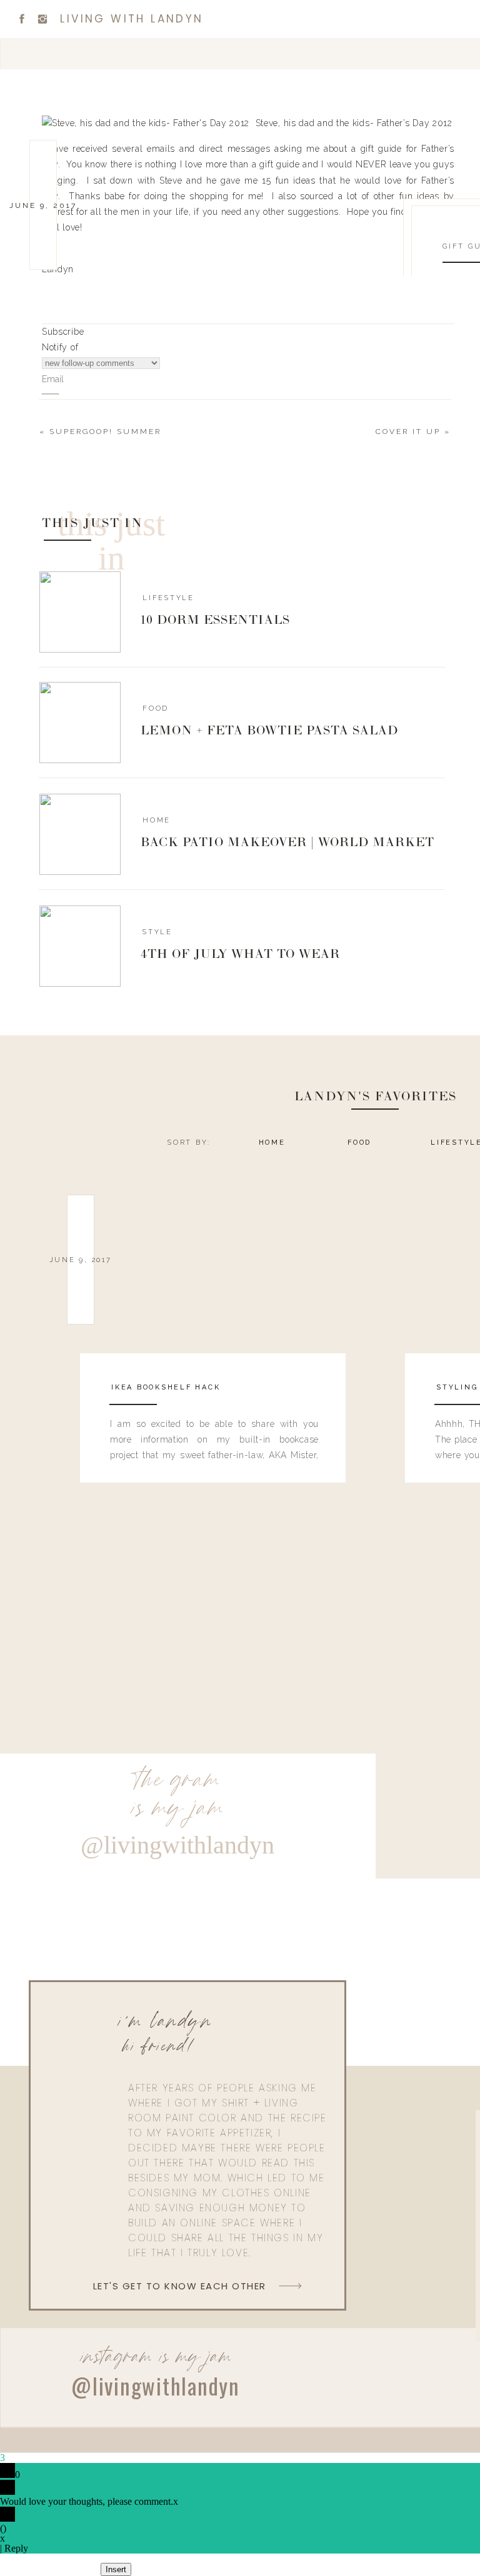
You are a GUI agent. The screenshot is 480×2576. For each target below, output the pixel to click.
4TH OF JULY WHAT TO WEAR (240, 955)
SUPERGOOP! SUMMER (105, 432)
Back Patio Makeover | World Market (287, 843)
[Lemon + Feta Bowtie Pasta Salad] (80, 723)
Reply (16, 2548)
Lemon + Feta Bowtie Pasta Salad (269, 731)
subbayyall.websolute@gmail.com (121, 964)
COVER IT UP (408, 432)
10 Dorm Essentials (215, 621)
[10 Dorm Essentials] (80, 612)
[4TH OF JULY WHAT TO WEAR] (80, 946)
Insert (116, 2569)
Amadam (67, 1436)
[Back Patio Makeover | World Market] (80, 834)
